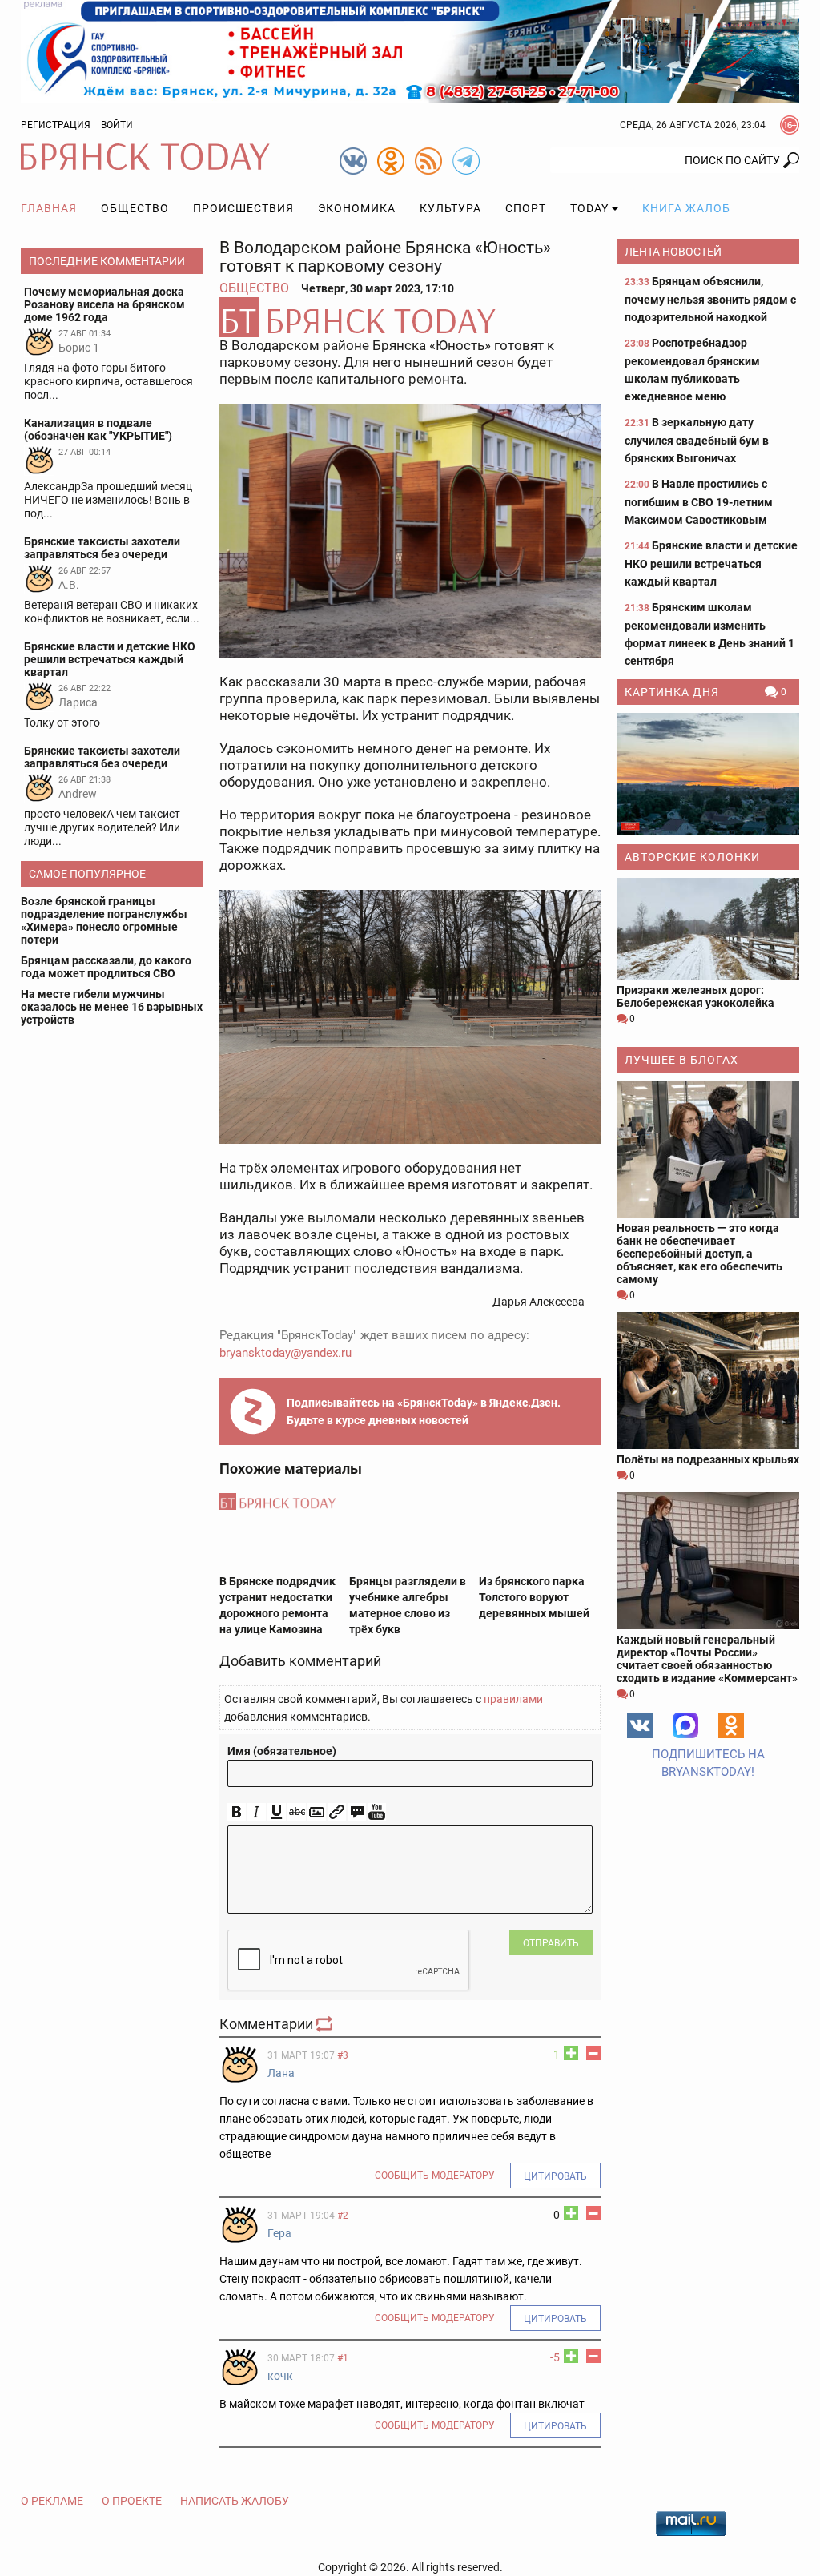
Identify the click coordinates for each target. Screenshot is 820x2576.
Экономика (357, 208)
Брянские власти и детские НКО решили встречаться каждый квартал (711, 563)
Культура (450, 208)
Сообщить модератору (435, 2176)
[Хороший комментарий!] (571, 2053)
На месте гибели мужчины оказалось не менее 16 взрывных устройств (112, 1007)
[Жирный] (237, 1812)
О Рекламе (52, 2501)
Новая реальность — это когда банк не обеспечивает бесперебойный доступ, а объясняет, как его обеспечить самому (699, 1254)
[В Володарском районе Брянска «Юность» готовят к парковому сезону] (410, 317)
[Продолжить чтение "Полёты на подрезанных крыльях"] (708, 1381)
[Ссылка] (337, 1812)
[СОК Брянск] (410, 50)
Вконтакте (640, 1725)
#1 (343, 2358)
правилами (513, 1699)
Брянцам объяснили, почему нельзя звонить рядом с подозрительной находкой (710, 299)
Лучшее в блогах (681, 1060)
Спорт (526, 208)
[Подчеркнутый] (277, 1812)
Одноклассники (731, 1725)
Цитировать (555, 2176)
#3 (343, 2055)
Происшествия (243, 208)
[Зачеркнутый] (297, 1812)
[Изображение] (317, 1812)
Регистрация (56, 125)
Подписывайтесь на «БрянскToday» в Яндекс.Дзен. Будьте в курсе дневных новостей (424, 1411)
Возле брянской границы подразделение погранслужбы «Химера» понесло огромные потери (104, 920)
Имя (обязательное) (282, 1751)
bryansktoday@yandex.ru (285, 1353)
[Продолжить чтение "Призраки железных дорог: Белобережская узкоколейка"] (708, 929)
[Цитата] (357, 1812)
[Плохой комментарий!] (593, 2053)
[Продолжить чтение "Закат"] (708, 774)
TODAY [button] (589, 208)
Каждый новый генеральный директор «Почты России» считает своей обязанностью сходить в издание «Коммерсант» (707, 1659)
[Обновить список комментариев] (326, 2024)
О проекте (132, 2501)
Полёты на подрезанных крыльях (708, 1459)
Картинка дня (672, 692)
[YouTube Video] (377, 1812)
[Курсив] (257, 1812)
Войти (117, 125)
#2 (343, 2216)
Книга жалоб (686, 208)
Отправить (551, 1943)
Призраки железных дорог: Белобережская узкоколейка (695, 996)
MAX (685, 1725)
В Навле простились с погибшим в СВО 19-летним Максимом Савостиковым (699, 502)
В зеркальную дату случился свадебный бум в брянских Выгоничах (697, 440)
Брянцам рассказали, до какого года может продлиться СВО (106, 967)
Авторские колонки (692, 857)
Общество (135, 208)
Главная (49, 208)
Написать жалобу (235, 2501)
